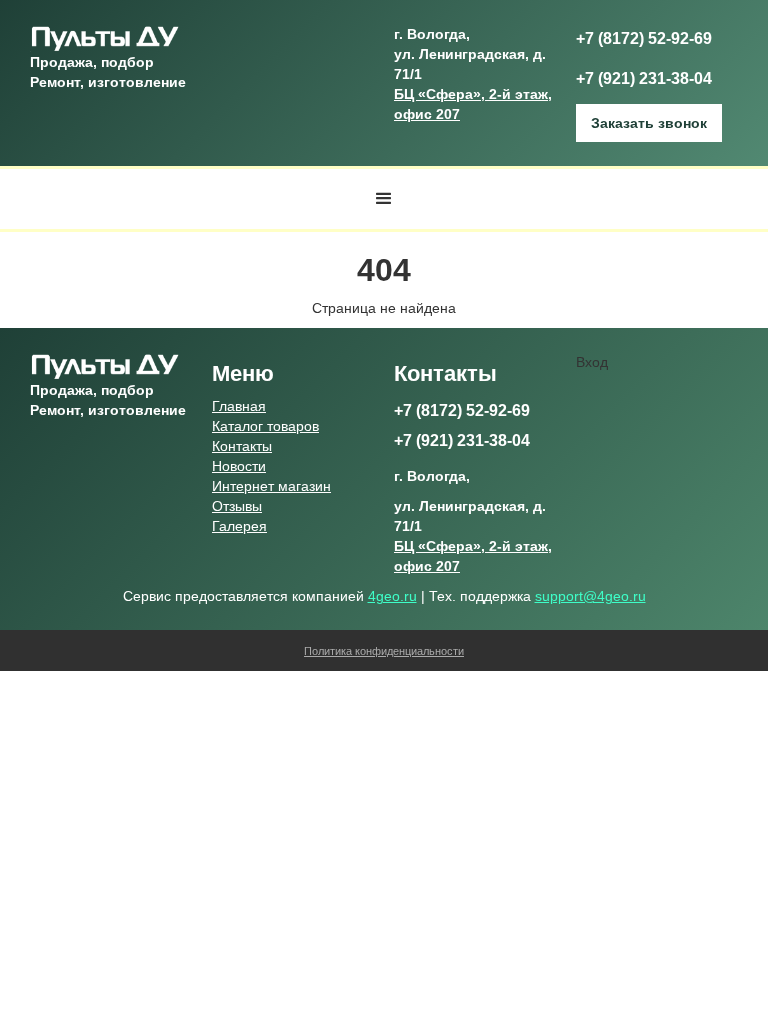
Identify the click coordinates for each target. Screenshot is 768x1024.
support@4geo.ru (590, 596)
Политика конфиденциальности (384, 651)
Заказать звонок (649, 123)
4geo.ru (392, 596)
